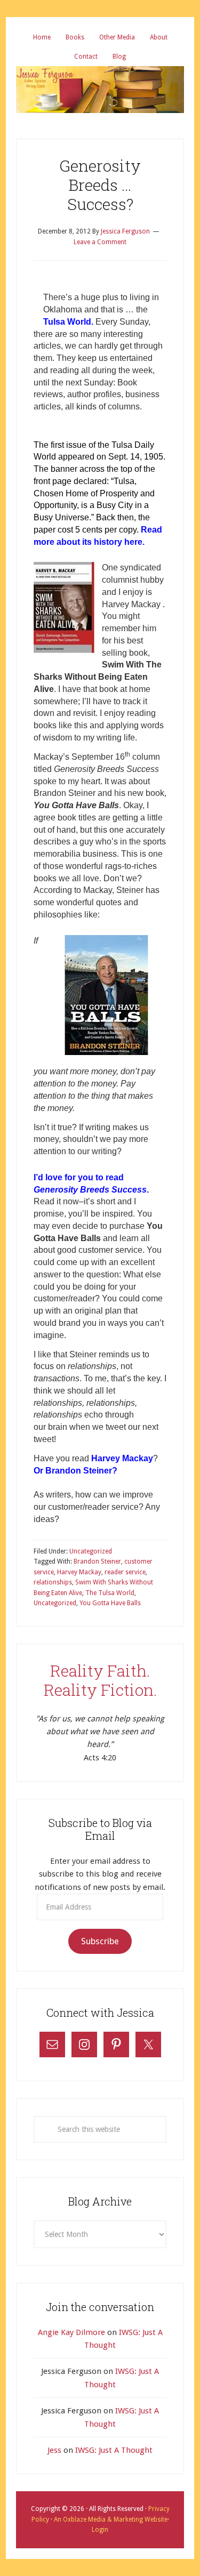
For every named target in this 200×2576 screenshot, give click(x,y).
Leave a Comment (100, 242)
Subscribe (100, 1941)
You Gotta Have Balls (110, 1603)
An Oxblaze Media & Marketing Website (110, 2519)
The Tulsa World (110, 1593)
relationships (53, 1582)
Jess (54, 2450)
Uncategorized (91, 1551)
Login (100, 2530)
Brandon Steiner (97, 1561)
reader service (125, 1572)
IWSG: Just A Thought (114, 2450)
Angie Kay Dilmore (71, 2332)
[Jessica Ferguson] (100, 74)
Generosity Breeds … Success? (100, 185)
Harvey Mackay (79, 1572)
